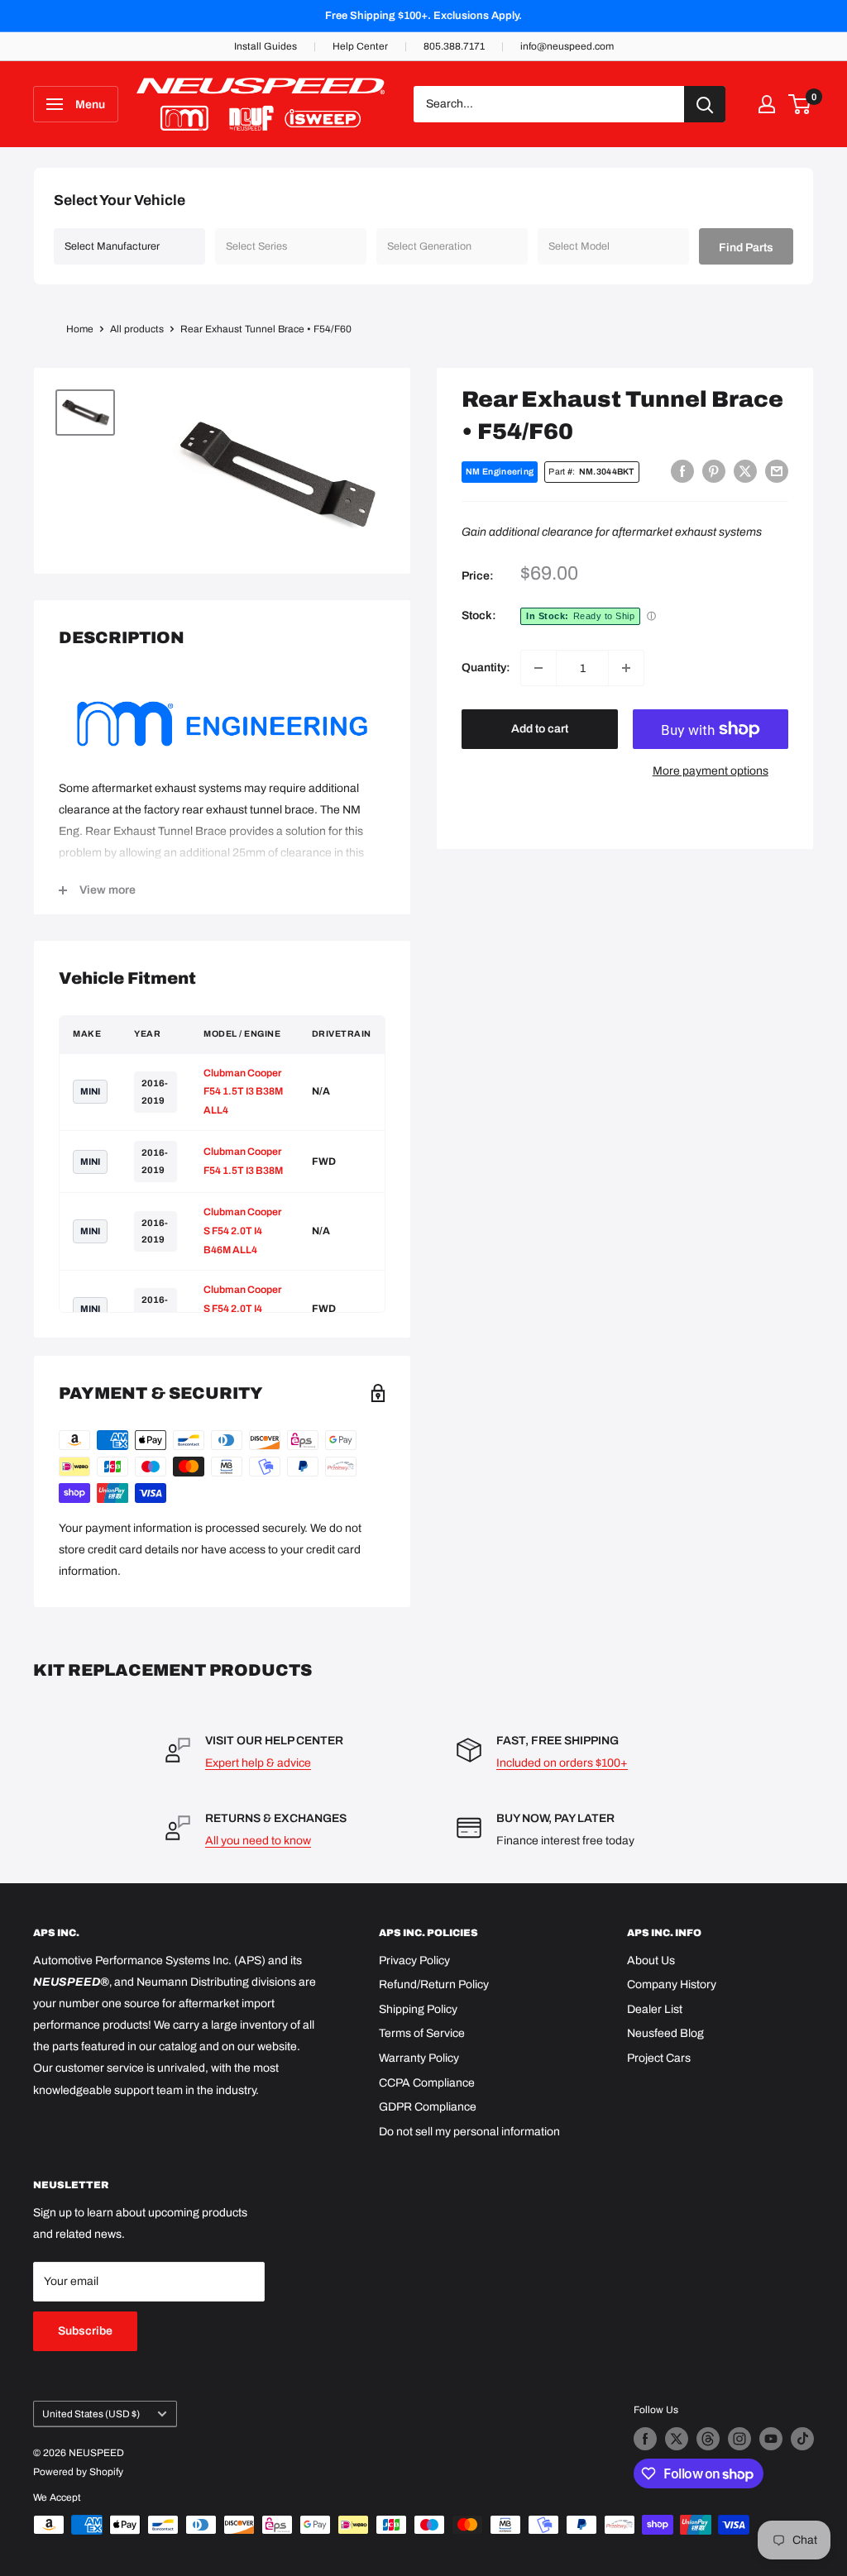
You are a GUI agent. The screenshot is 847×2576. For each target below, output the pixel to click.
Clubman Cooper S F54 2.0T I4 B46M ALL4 (242, 1231)
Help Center (360, 46)
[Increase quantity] (626, 668)
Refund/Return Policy (434, 1984)
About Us (651, 1961)
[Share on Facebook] (682, 471)
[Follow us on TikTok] (802, 2439)
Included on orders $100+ (562, 1763)
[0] (800, 104)
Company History (672, 1984)
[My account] (767, 104)
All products (137, 329)
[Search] (705, 104)
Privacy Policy (414, 1961)
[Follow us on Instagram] (739, 2439)
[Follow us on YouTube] (771, 2439)
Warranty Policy (419, 2058)
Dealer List (655, 2009)
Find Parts (746, 248)
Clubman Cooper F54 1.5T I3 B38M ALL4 (243, 1092)
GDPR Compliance (428, 2107)
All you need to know (258, 1841)
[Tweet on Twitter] (745, 471)
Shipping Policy (418, 2009)
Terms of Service (422, 2033)
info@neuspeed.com (567, 46)
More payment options (711, 771)
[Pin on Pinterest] (714, 471)
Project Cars (659, 2058)
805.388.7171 (454, 46)
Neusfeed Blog (665, 2033)
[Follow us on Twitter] (677, 2439)
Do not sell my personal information (469, 2132)
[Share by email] (777, 471)
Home (80, 329)
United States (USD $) (91, 2414)
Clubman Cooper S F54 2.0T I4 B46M (242, 1309)
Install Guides (266, 46)
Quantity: (486, 668)
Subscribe (85, 2331)
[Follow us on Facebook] (645, 2439)
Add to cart (540, 729)
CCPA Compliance (427, 2083)
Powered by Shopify (78, 2472)
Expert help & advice (258, 1763)
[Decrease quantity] (538, 668)
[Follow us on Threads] (708, 2439)
